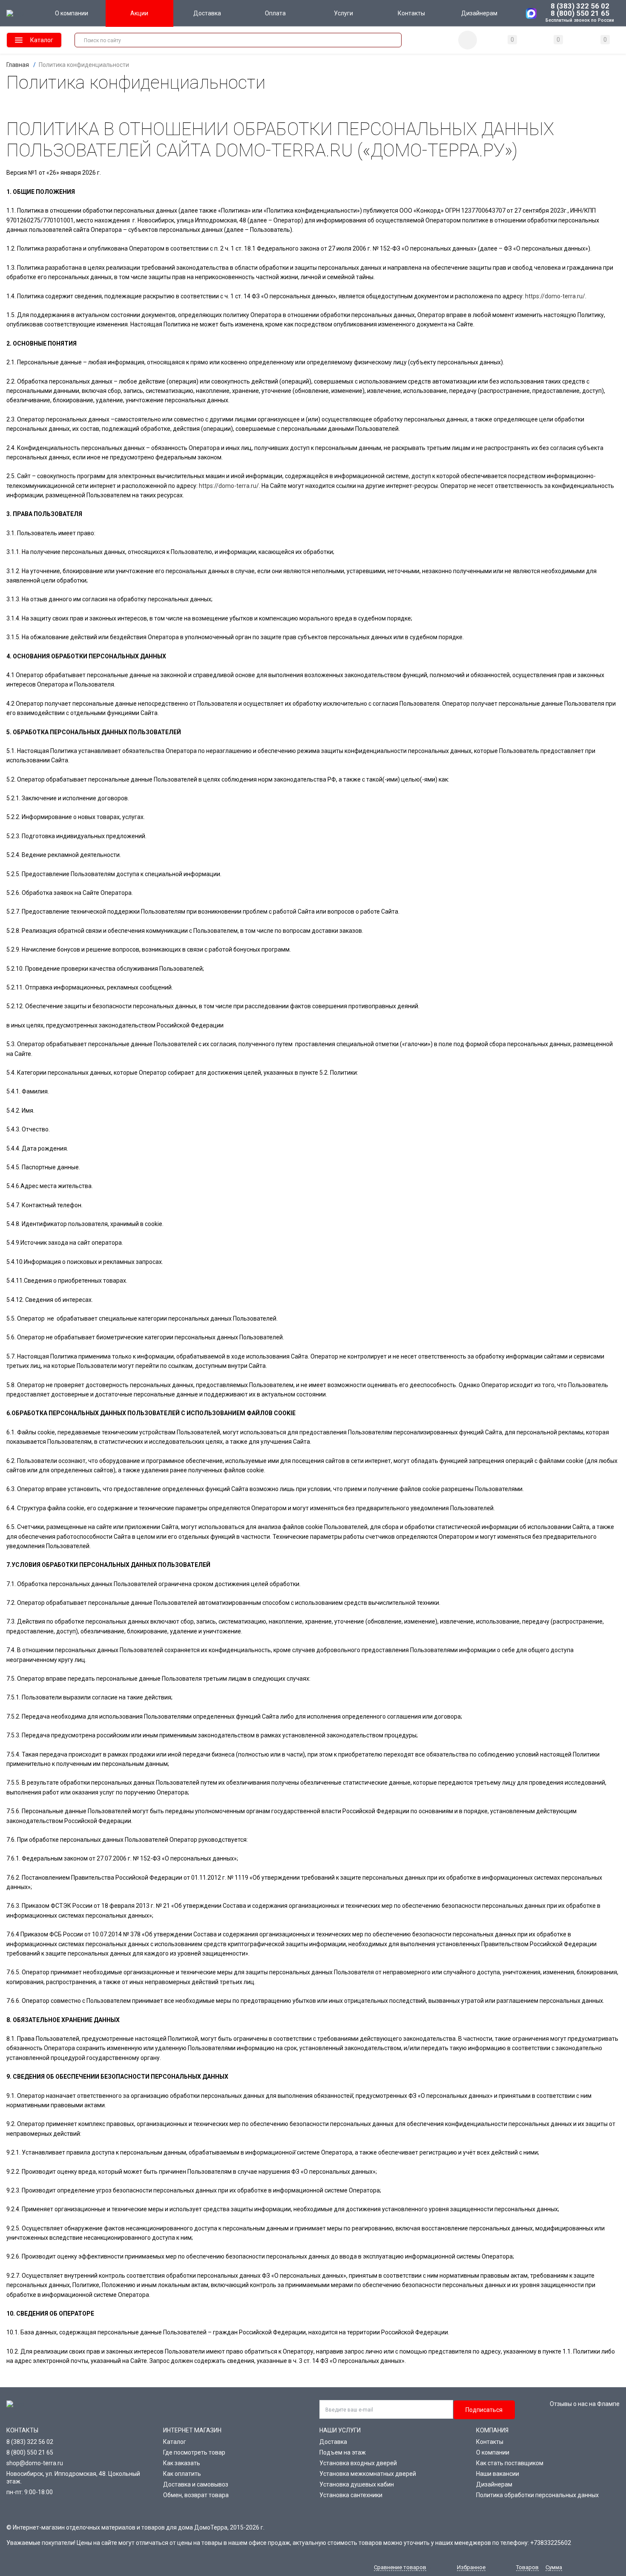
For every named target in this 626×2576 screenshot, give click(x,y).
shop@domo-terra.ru (35, 2463)
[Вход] (468, 40)
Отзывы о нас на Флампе (585, 2404)
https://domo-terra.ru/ (555, 296)
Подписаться (484, 2410)
